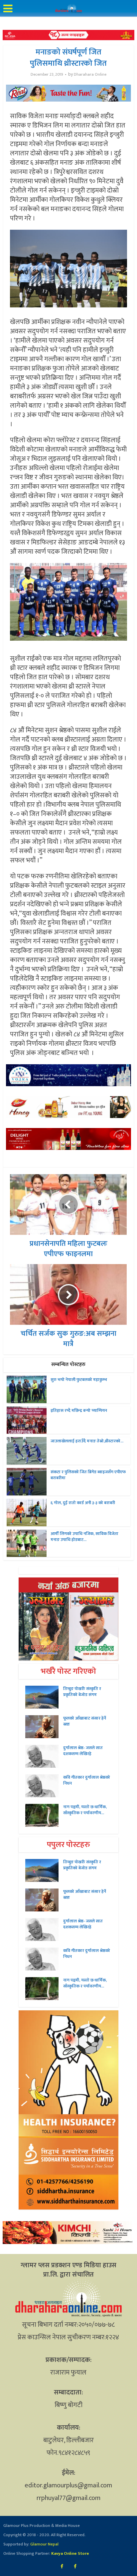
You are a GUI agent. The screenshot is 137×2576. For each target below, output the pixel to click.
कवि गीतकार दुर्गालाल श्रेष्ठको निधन (87, 1780)
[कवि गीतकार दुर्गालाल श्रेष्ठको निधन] (44, 1786)
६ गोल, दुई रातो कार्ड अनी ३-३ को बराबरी (83, 1503)
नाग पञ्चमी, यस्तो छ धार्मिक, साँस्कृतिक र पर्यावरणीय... (85, 1810)
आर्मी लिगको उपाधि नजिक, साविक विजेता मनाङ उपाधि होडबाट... (84, 1537)
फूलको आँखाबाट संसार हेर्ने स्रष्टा (85, 1721)
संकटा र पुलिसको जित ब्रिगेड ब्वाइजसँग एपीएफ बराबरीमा (88, 1475)
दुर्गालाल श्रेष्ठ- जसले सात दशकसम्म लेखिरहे (83, 1751)
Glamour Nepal (44, 2544)
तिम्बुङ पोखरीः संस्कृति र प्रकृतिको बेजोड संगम (82, 1692)
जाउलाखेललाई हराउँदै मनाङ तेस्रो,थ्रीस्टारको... (87, 1441)
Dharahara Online (90, 75)
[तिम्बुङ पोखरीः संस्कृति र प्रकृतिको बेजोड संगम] (44, 1697)
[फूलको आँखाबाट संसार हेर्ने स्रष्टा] (44, 1727)
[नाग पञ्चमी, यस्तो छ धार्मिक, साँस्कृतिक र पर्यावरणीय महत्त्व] (44, 1815)
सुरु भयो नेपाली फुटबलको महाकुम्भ (79, 1380)
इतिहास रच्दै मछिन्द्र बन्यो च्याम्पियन (79, 1410)
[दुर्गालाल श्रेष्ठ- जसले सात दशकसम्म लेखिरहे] (44, 1756)
